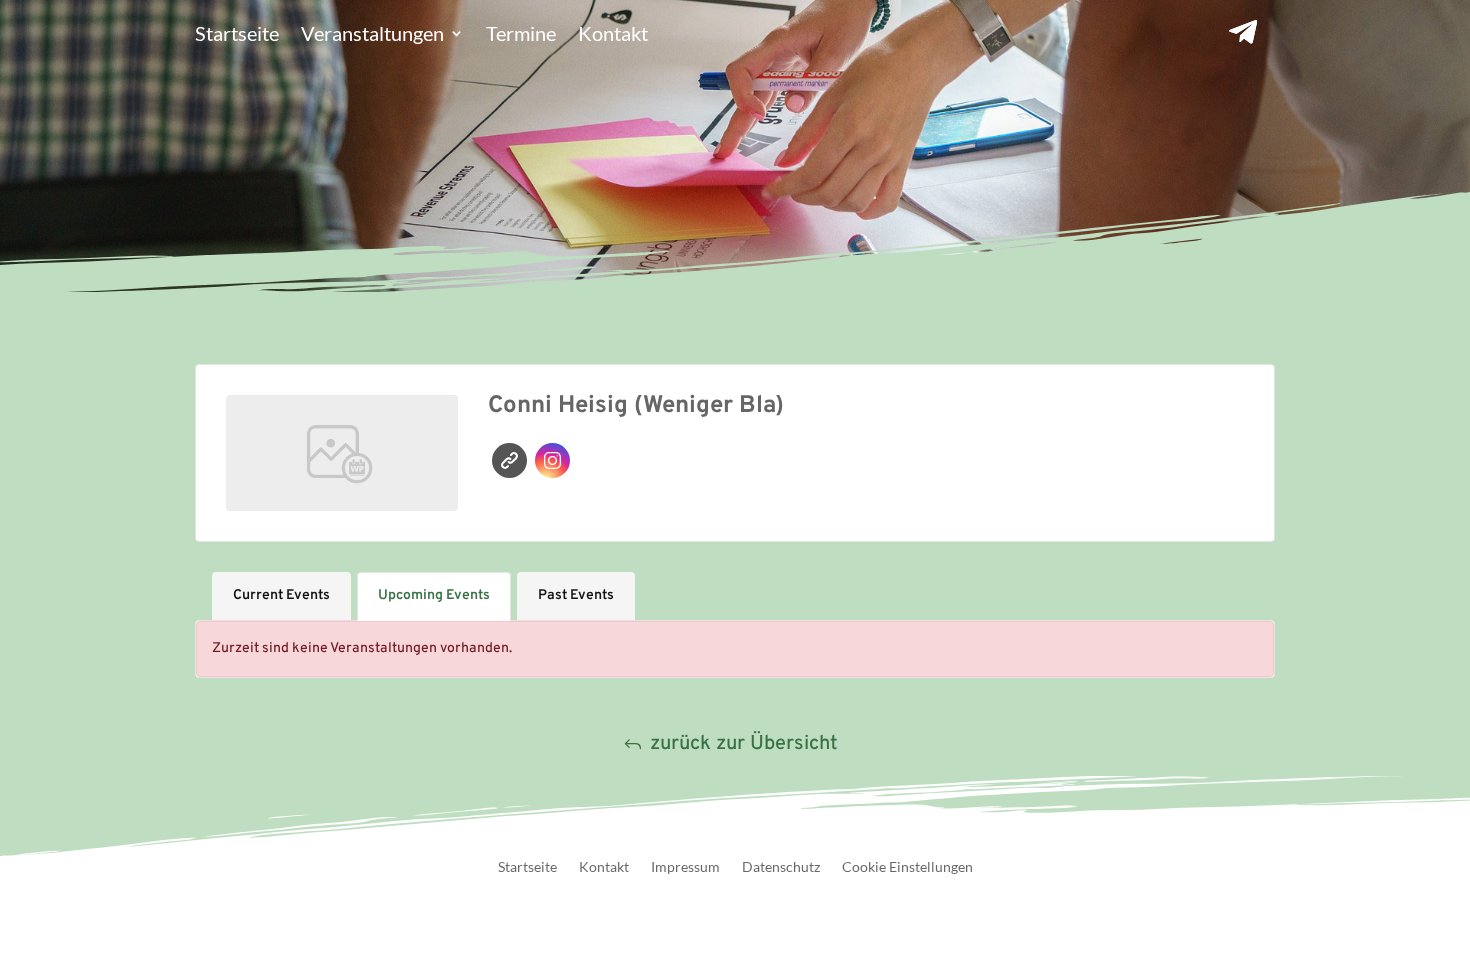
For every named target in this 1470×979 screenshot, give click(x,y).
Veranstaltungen (372, 35)
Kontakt (613, 35)
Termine (521, 35)
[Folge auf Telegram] (1243, 32)
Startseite (237, 35)
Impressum (685, 867)
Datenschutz (781, 867)
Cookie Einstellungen (907, 867)
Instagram (552, 460)
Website (509, 460)
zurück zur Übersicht (744, 744)
